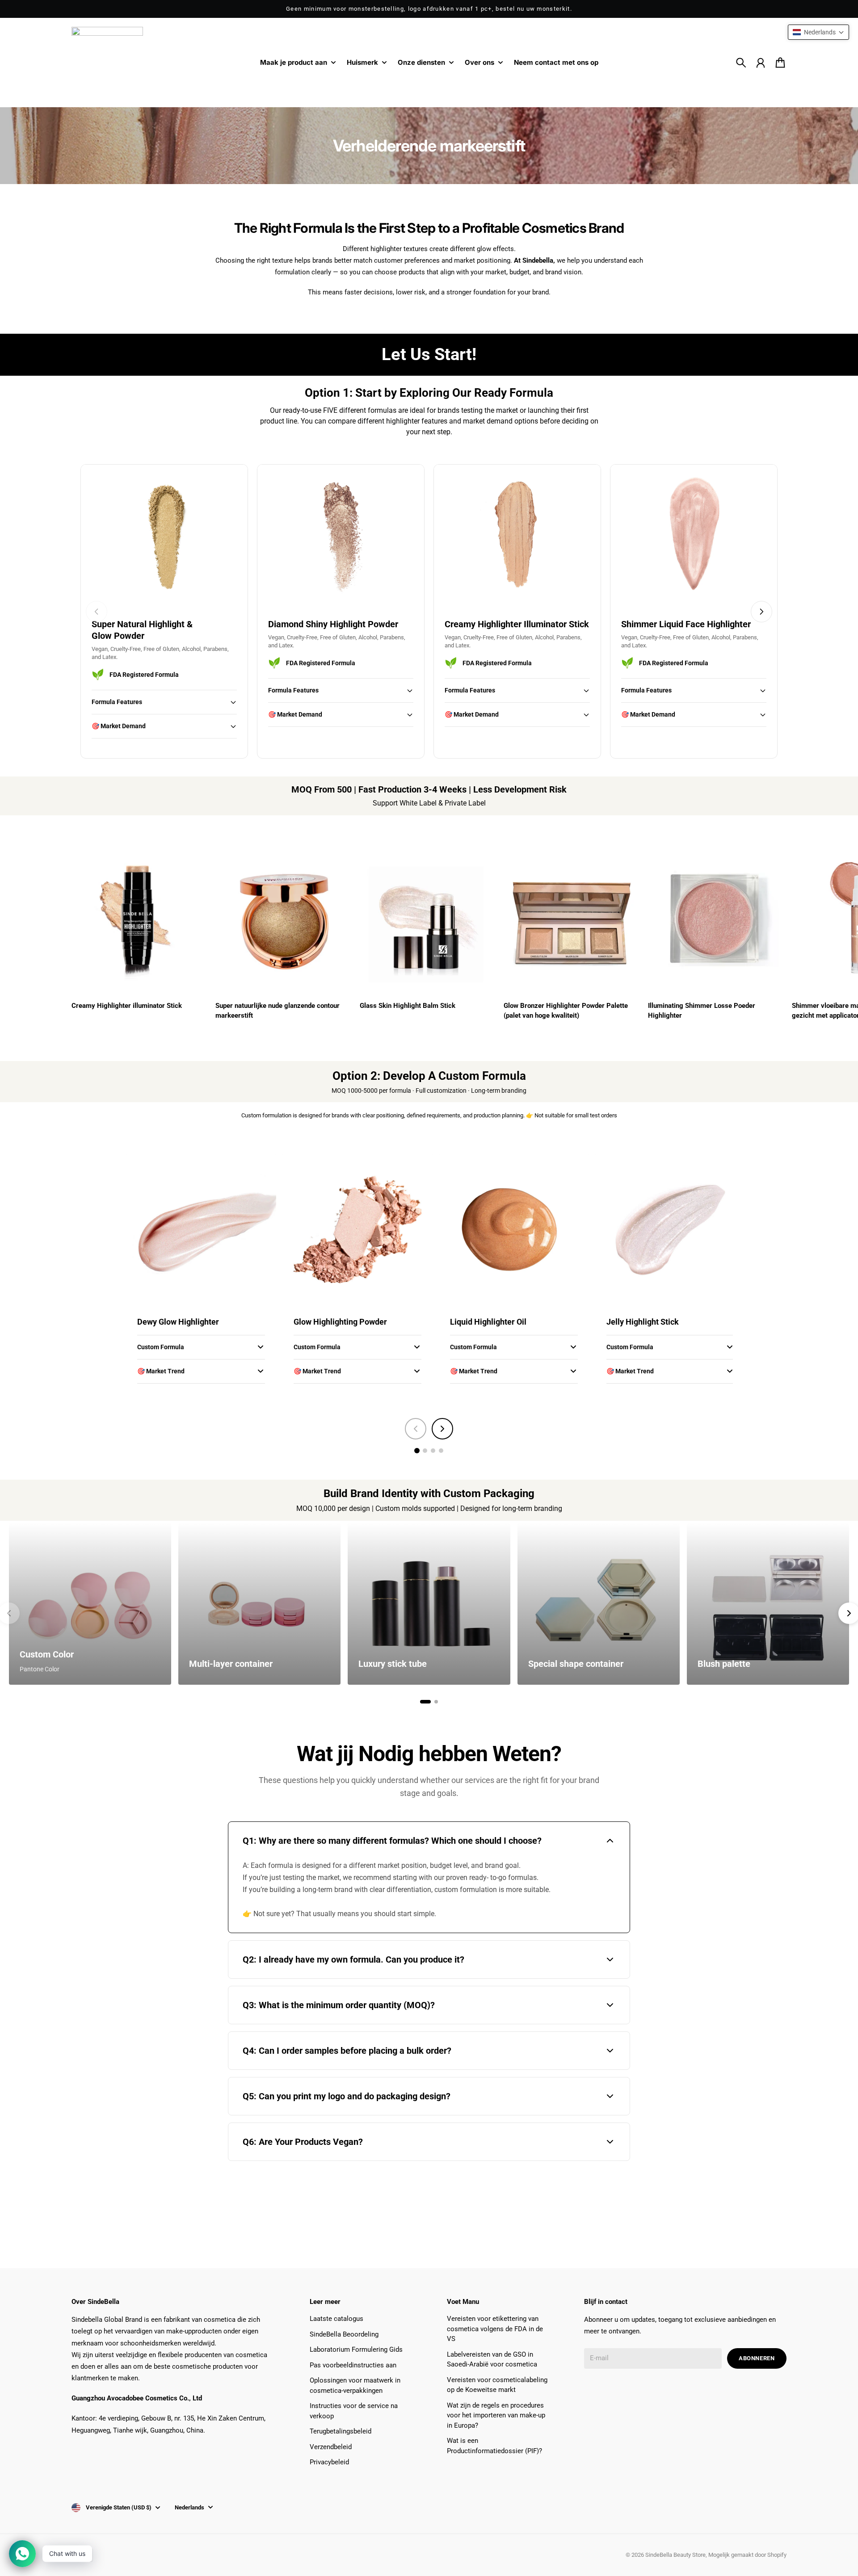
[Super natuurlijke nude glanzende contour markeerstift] (285, 920)
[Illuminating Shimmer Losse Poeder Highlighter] (717, 920)
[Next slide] (761, 612)
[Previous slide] (97, 612)
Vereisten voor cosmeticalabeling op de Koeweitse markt (497, 2385)
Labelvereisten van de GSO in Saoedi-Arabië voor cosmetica (492, 2360)
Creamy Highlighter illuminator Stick (127, 1006)
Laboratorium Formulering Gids (356, 2349)
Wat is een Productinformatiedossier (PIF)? (494, 2446)
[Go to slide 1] (417, 1451)
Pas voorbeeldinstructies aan (353, 2365)
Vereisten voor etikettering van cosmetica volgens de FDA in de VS (495, 2329)
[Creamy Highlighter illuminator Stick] (141, 920)
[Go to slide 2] (425, 1451)
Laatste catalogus (336, 2319)
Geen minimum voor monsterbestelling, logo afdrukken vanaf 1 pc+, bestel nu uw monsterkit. (429, 9)
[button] (818, 32)
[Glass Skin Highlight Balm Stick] (429, 920)
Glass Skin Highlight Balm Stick (408, 1006)
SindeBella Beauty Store (675, 2555)
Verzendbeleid (331, 2447)
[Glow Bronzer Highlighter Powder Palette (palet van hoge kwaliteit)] (573, 920)
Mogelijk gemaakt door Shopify (747, 2555)
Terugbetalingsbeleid (341, 2431)
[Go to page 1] (425, 1702)
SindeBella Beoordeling (344, 2334)
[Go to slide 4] (441, 1451)
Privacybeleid (329, 2462)
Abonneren (757, 2358)
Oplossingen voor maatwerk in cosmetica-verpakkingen (355, 2385)
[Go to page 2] (436, 1702)
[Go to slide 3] (433, 1451)
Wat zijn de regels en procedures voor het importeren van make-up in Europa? (496, 2415)
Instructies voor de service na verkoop (354, 2411)
